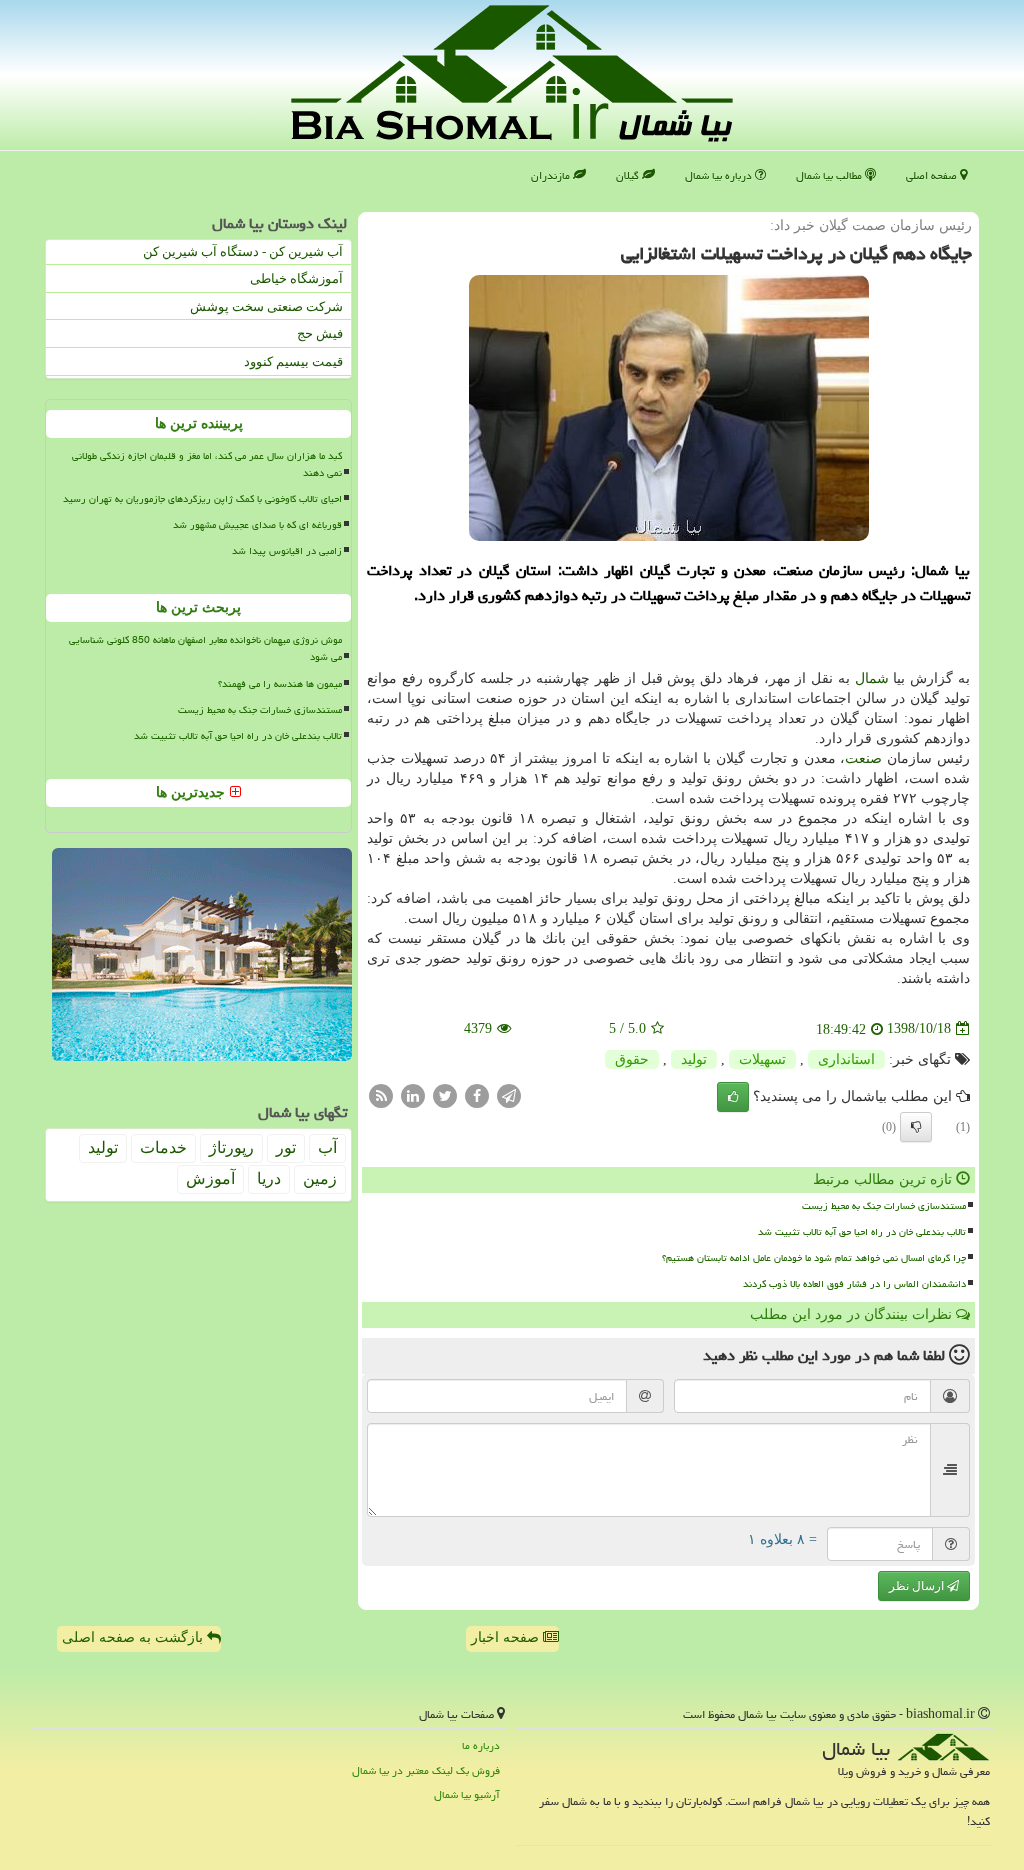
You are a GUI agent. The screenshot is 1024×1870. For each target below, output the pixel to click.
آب (327, 1147)
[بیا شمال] (512, 73)
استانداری (846, 1059)
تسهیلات (762, 1059)
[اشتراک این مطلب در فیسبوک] (477, 1094)
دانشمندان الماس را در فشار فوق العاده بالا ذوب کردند (854, 1284)
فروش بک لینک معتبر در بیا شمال (426, 1770)
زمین (320, 1178)
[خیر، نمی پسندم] (916, 1127)
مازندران (552, 175)
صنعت (863, 758)
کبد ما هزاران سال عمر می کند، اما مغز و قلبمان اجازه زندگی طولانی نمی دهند (207, 464)
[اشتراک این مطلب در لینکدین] (413, 1094)
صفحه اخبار (507, 1637)
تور (286, 1147)
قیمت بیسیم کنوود (293, 361)
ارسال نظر (918, 1586)
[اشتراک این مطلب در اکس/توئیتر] (445, 1094)
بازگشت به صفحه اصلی (134, 1637)
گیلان (629, 175)
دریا (269, 1178)
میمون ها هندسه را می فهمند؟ (280, 684)
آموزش (210, 1178)
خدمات (163, 1147)
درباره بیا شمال (720, 175)
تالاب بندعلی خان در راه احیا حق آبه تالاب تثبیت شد (862, 1232)
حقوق (632, 1059)
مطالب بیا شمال (830, 175)
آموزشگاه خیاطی (296, 278)
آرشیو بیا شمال (467, 1794)
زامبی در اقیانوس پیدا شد (287, 551)
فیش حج (320, 333)
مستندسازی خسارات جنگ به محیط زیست (884, 1206)
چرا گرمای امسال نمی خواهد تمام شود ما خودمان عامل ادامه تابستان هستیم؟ (814, 1258)
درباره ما (481, 1745)
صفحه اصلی (933, 175)
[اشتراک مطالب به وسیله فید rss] (381, 1094)
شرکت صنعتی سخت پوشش (266, 306)
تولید (694, 1059)
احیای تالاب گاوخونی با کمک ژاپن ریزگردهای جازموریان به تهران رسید (202, 499)
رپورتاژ (231, 1147)
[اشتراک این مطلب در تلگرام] (509, 1094)
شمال (872, 678)
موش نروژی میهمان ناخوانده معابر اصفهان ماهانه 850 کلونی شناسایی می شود (205, 648)
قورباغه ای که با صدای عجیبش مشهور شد (257, 525)
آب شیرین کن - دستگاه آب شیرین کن (243, 251)
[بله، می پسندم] (733, 1097)
